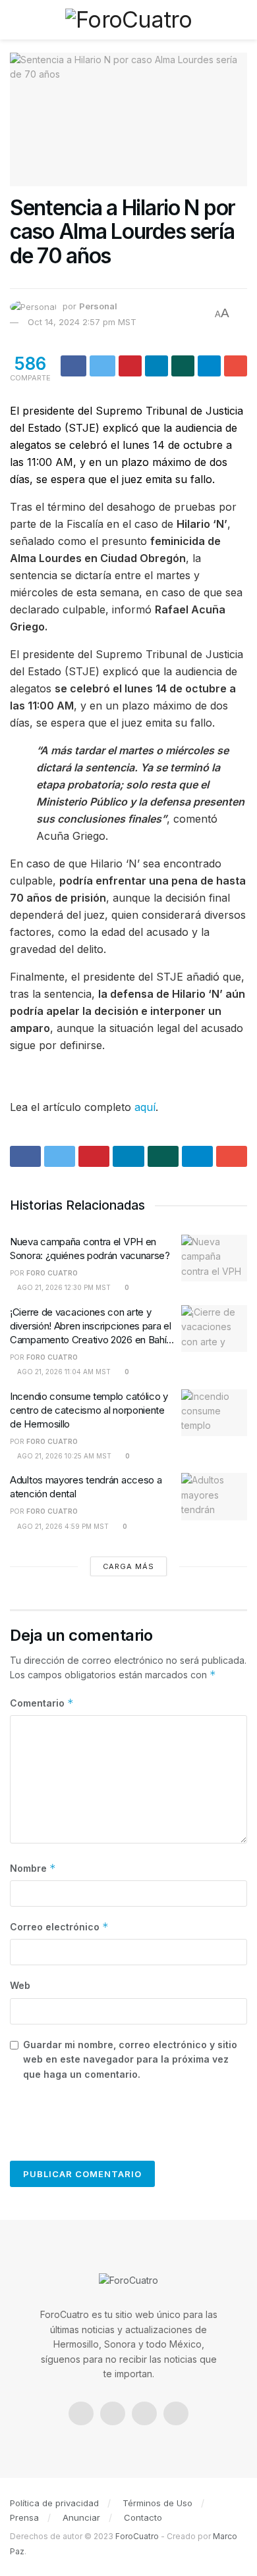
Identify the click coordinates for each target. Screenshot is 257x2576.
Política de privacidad (54, 2503)
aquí (145, 1107)
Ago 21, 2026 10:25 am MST (63, 1456)
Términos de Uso (157, 2503)
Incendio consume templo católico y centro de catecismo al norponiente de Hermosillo (89, 1410)
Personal (98, 306)
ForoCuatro (137, 2536)
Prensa (24, 2517)
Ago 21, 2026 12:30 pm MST (63, 1287)
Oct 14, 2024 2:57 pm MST (82, 322)
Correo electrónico (59, 1927)
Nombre (33, 1868)
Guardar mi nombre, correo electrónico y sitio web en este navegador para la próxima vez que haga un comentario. (130, 2059)
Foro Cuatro (52, 1273)
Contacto (143, 2517)
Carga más (128, 1566)
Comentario (42, 1703)
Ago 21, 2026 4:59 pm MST (62, 1526)
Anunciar (81, 2517)
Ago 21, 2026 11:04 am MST (63, 1372)
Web (20, 1985)
